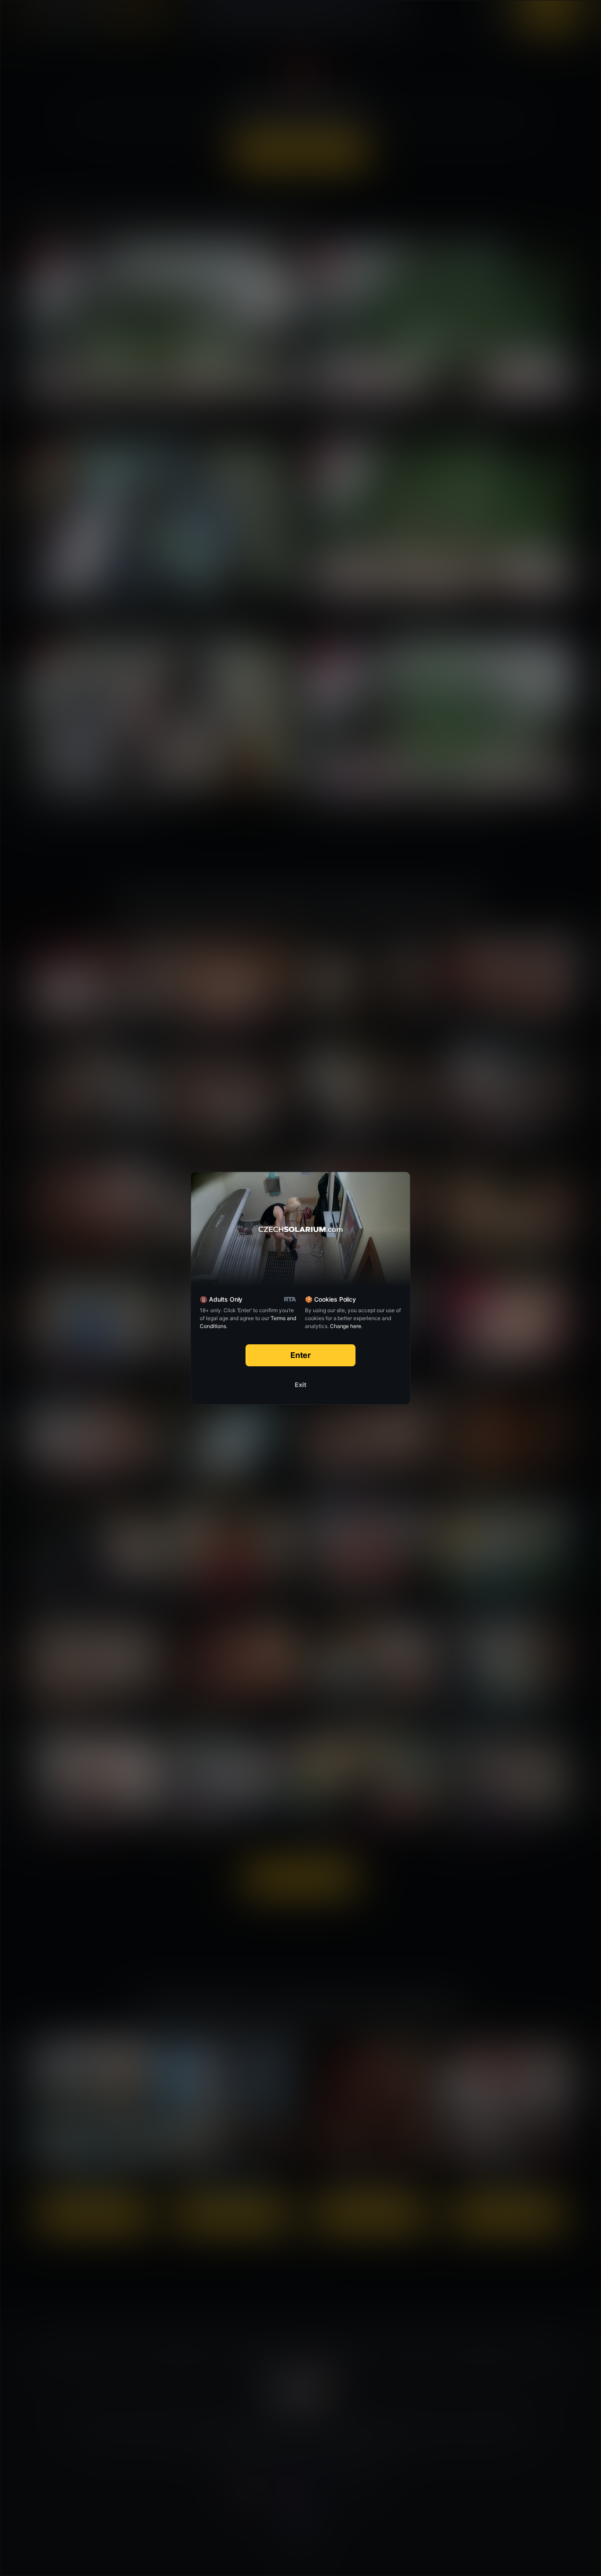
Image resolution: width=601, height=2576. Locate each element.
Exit (300, 1385)
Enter (301, 1355)
